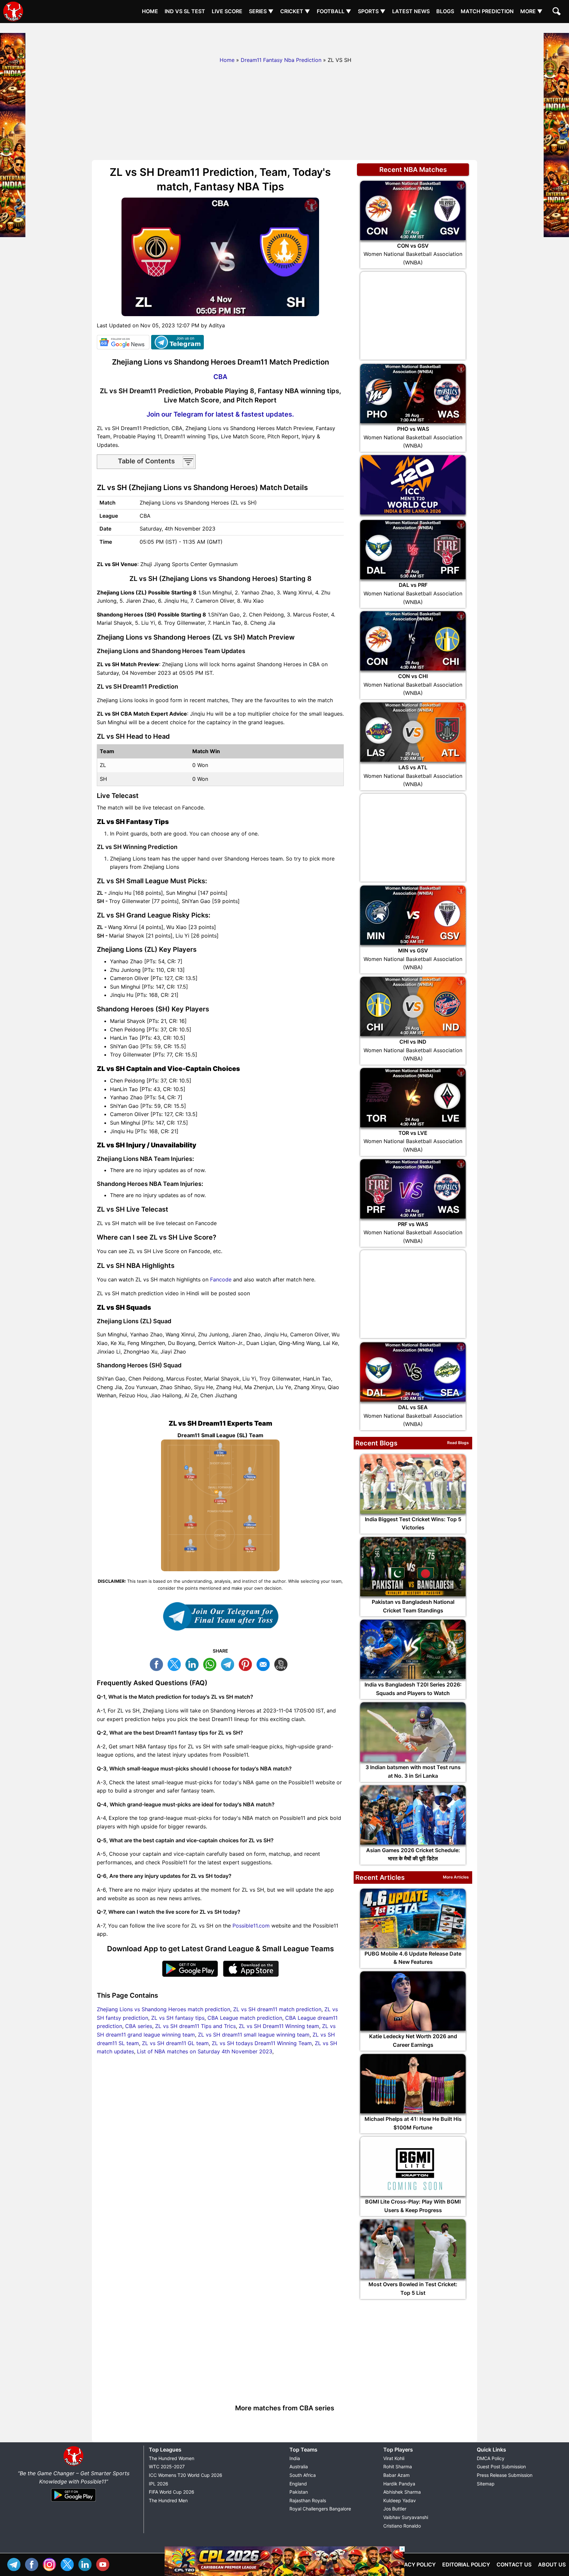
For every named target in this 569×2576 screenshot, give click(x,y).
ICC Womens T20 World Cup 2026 (186, 2475)
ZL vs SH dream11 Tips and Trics (195, 2026)
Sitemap (486, 2484)
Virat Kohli (394, 2458)
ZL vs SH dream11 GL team (175, 2043)
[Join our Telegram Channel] (220, 1616)
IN (87, 2564)
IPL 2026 (159, 2484)
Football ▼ (334, 11)
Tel (15, 2564)
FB (158, 1664)
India (295, 2458)
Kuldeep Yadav (400, 2500)
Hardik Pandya (399, 2484)
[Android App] (73, 2502)
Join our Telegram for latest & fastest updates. (220, 414)
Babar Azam (396, 2475)
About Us (552, 2564)
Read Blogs (458, 1443)
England (298, 2484)
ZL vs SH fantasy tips (178, 2018)
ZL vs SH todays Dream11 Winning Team (262, 2043)
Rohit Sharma (398, 2466)
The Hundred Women (172, 2458)
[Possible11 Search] (557, 12)
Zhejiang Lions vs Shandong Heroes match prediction (163, 2009)
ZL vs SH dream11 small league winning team (254, 2035)
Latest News (411, 11)
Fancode (221, 1279)
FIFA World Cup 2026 (172, 2492)
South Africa (303, 2475)
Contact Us (514, 2564)
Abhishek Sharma (402, 2492)
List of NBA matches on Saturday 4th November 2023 (205, 2051)
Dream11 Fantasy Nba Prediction (281, 60)
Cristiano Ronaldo (402, 2526)
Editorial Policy (466, 2564)
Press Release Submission (505, 2475)
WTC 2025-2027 (167, 2466)
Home (150, 11)
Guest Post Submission (501, 2466)
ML (265, 1664)
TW (176, 1664)
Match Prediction (487, 11)
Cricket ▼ (295, 11)
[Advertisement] (284, 38)
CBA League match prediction (245, 2018)
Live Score (227, 11)
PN (247, 1664)
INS (51, 2564)
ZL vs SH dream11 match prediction (277, 2009)
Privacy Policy (414, 2564)
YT (104, 2564)
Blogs (445, 11)
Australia (299, 2466)
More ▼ (531, 11)
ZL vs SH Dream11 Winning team (279, 2026)
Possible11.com (251, 1926)
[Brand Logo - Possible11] (73, 2465)
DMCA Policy (491, 2458)
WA (211, 1664)
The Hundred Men (168, 2500)
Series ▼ (261, 11)
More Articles (456, 1877)
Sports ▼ (372, 11)
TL (229, 1664)
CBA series (139, 2026)
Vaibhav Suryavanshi (406, 2517)
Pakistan (299, 2492)
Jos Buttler (395, 2509)
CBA (220, 377)
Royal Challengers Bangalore (320, 2509)
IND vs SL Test (185, 11)
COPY (283, 1664)
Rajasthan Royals (308, 2500)
